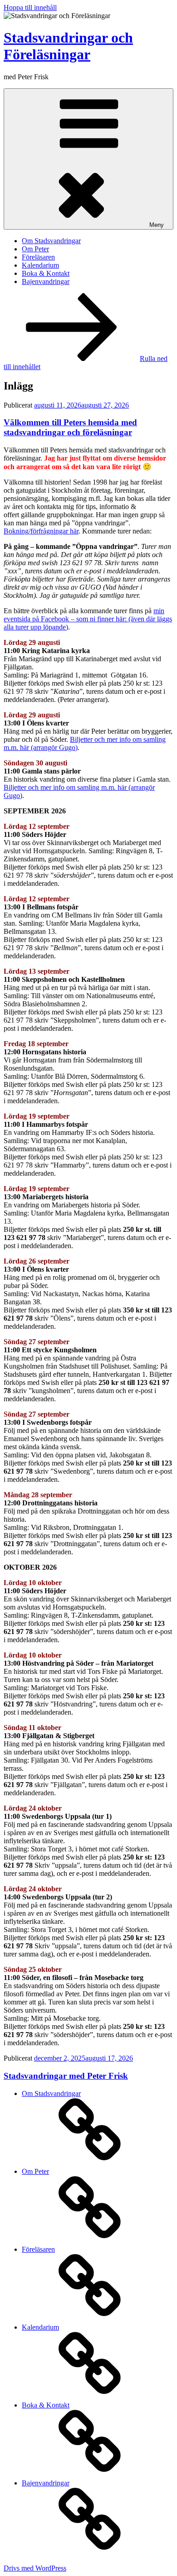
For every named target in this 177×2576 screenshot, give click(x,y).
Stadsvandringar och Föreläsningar (68, 46)
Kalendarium (40, 265)
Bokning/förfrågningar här (41, 531)
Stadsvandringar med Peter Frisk (66, 2076)
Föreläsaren (38, 257)
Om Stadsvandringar (51, 241)
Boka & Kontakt (46, 273)
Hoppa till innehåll (30, 7)
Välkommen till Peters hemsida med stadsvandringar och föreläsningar (70, 427)
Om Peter (35, 249)
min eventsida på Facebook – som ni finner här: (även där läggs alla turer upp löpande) (88, 619)
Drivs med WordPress (35, 2568)
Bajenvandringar (46, 281)
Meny (157, 225)
